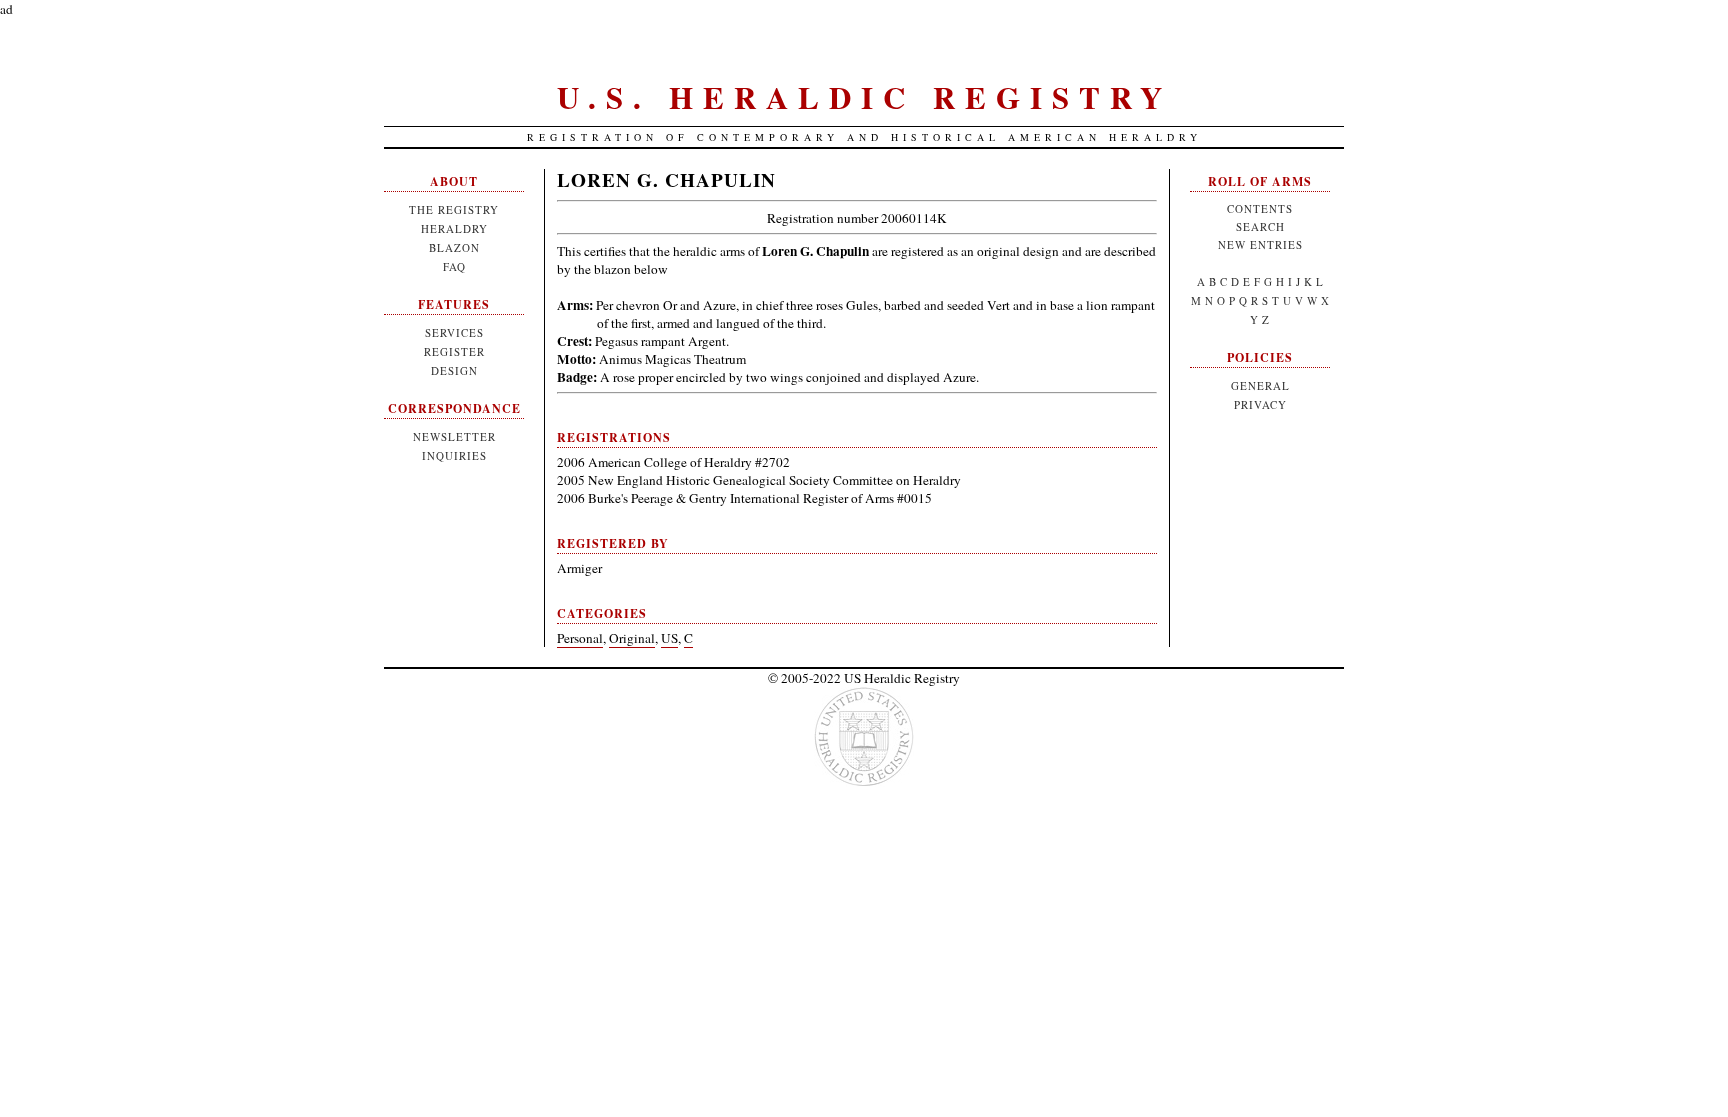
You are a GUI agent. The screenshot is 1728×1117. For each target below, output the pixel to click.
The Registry (454, 209)
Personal (580, 638)
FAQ (454, 266)
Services (454, 332)
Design (454, 370)
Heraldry (454, 228)
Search (1260, 226)
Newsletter (454, 436)
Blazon (454, 247)
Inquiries (454, 455)
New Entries (1260, 244)
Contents (1260, 208)
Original (632, 638)
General (1260, 385)
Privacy (1260, 404)
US (669, 638)
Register (454, 351)
